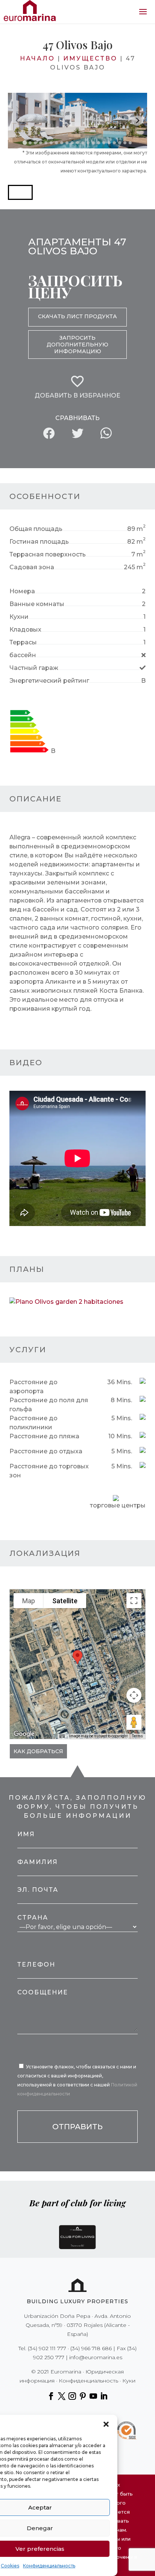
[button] (106, 2424)
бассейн (23, 655)
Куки (129, 2381)
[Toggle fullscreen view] (134, 1601)
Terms (138, 1736)
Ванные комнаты (37, 604)
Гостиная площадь (39, 542)
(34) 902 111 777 (47, 2348)
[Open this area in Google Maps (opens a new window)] (24, 1734)
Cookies (10, 2566)
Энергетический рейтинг (49, 681)
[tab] (25, 143)
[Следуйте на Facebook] (51, 2396)
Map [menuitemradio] (29, 1601)
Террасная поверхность (48, 554)
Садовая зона (32, 567)
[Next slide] (137, 121)
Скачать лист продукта (77, 316)
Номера (22, 591)
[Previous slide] (18, 121)
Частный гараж (34, 668)
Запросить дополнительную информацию (77, 345)
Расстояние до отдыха (46, 1451)
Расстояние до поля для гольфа (49, 1405)
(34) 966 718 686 (91, 2348)
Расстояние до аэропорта (33, 1387)
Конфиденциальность (49, 2566)
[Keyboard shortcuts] (62, 1736)
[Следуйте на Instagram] (72, 2396)
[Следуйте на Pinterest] (83, 2396)
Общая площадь (36, 529)
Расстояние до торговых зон (49, 1471)
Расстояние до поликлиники (33, 1423)
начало (37, 58)
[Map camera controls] (134, 1695)
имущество (90, 58)
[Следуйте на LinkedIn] (104, 2396)
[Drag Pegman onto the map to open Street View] (134, 1722)
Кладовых (25, 630)
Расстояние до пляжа (44, 1436)
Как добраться (38, 1751)
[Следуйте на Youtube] (93, 2396)
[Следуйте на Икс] (62, 2396)
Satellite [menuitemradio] (65, 1601)
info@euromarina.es (96, 2357)
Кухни (19, 617)
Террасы (23, 642)
